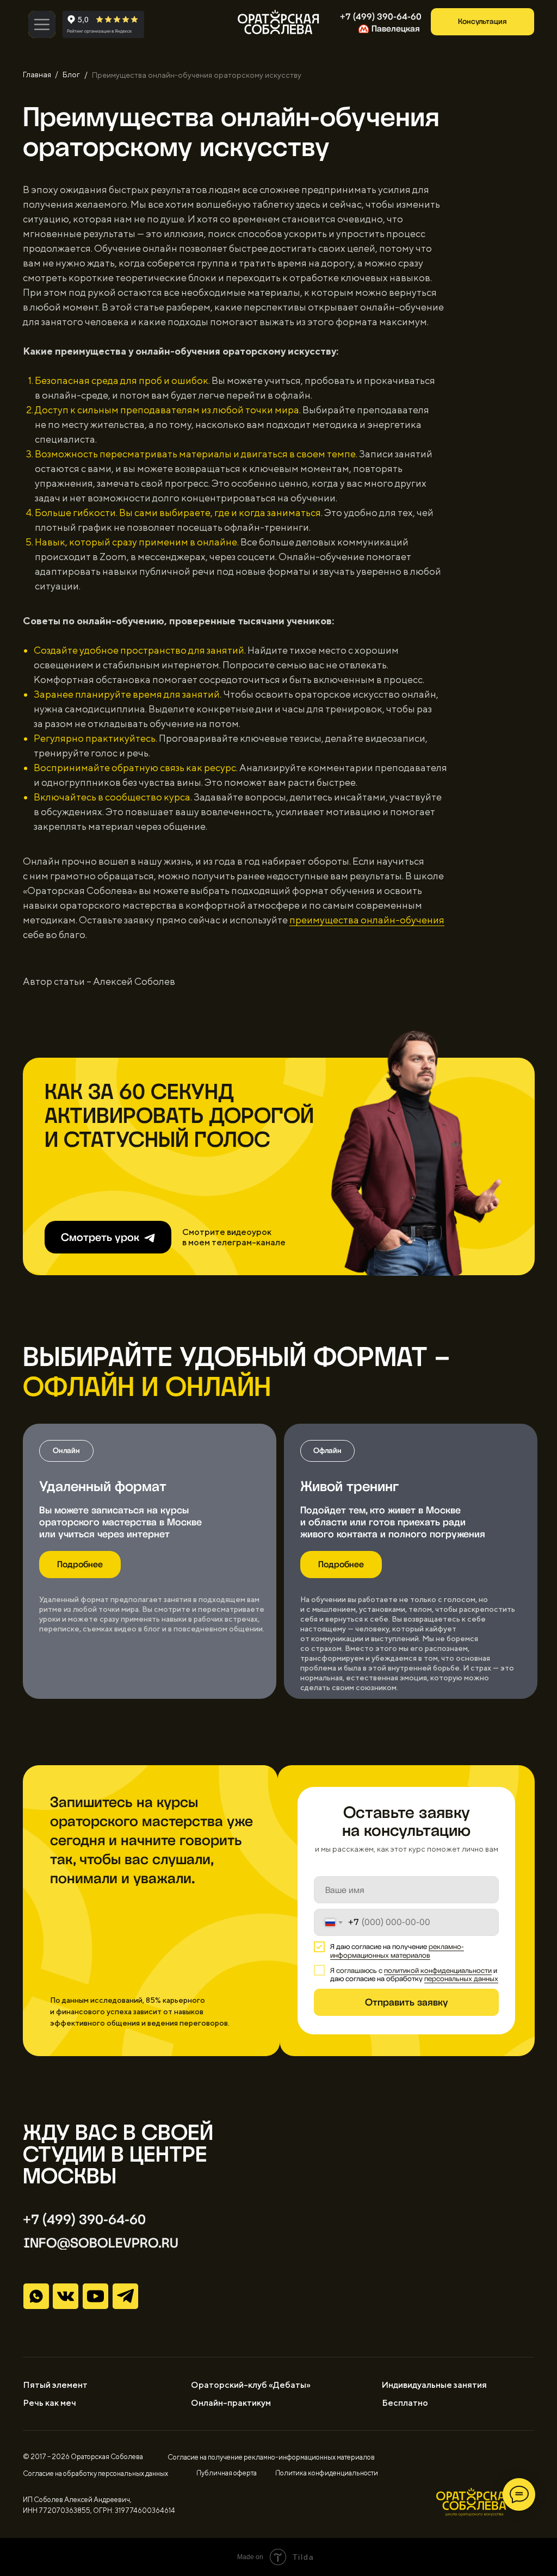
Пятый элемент (55, 2385)
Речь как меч (49, 2403)
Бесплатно (405, 2403)
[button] (482, 22)
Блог (71, 75)
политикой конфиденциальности (438, 1970)
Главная (37, 75)
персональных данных (461, 1979)
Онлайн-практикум (231, 2403)
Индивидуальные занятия (434, 2385)
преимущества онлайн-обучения (367, 920)
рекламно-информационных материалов (397, 1951)
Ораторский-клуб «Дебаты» (251, 2385)
